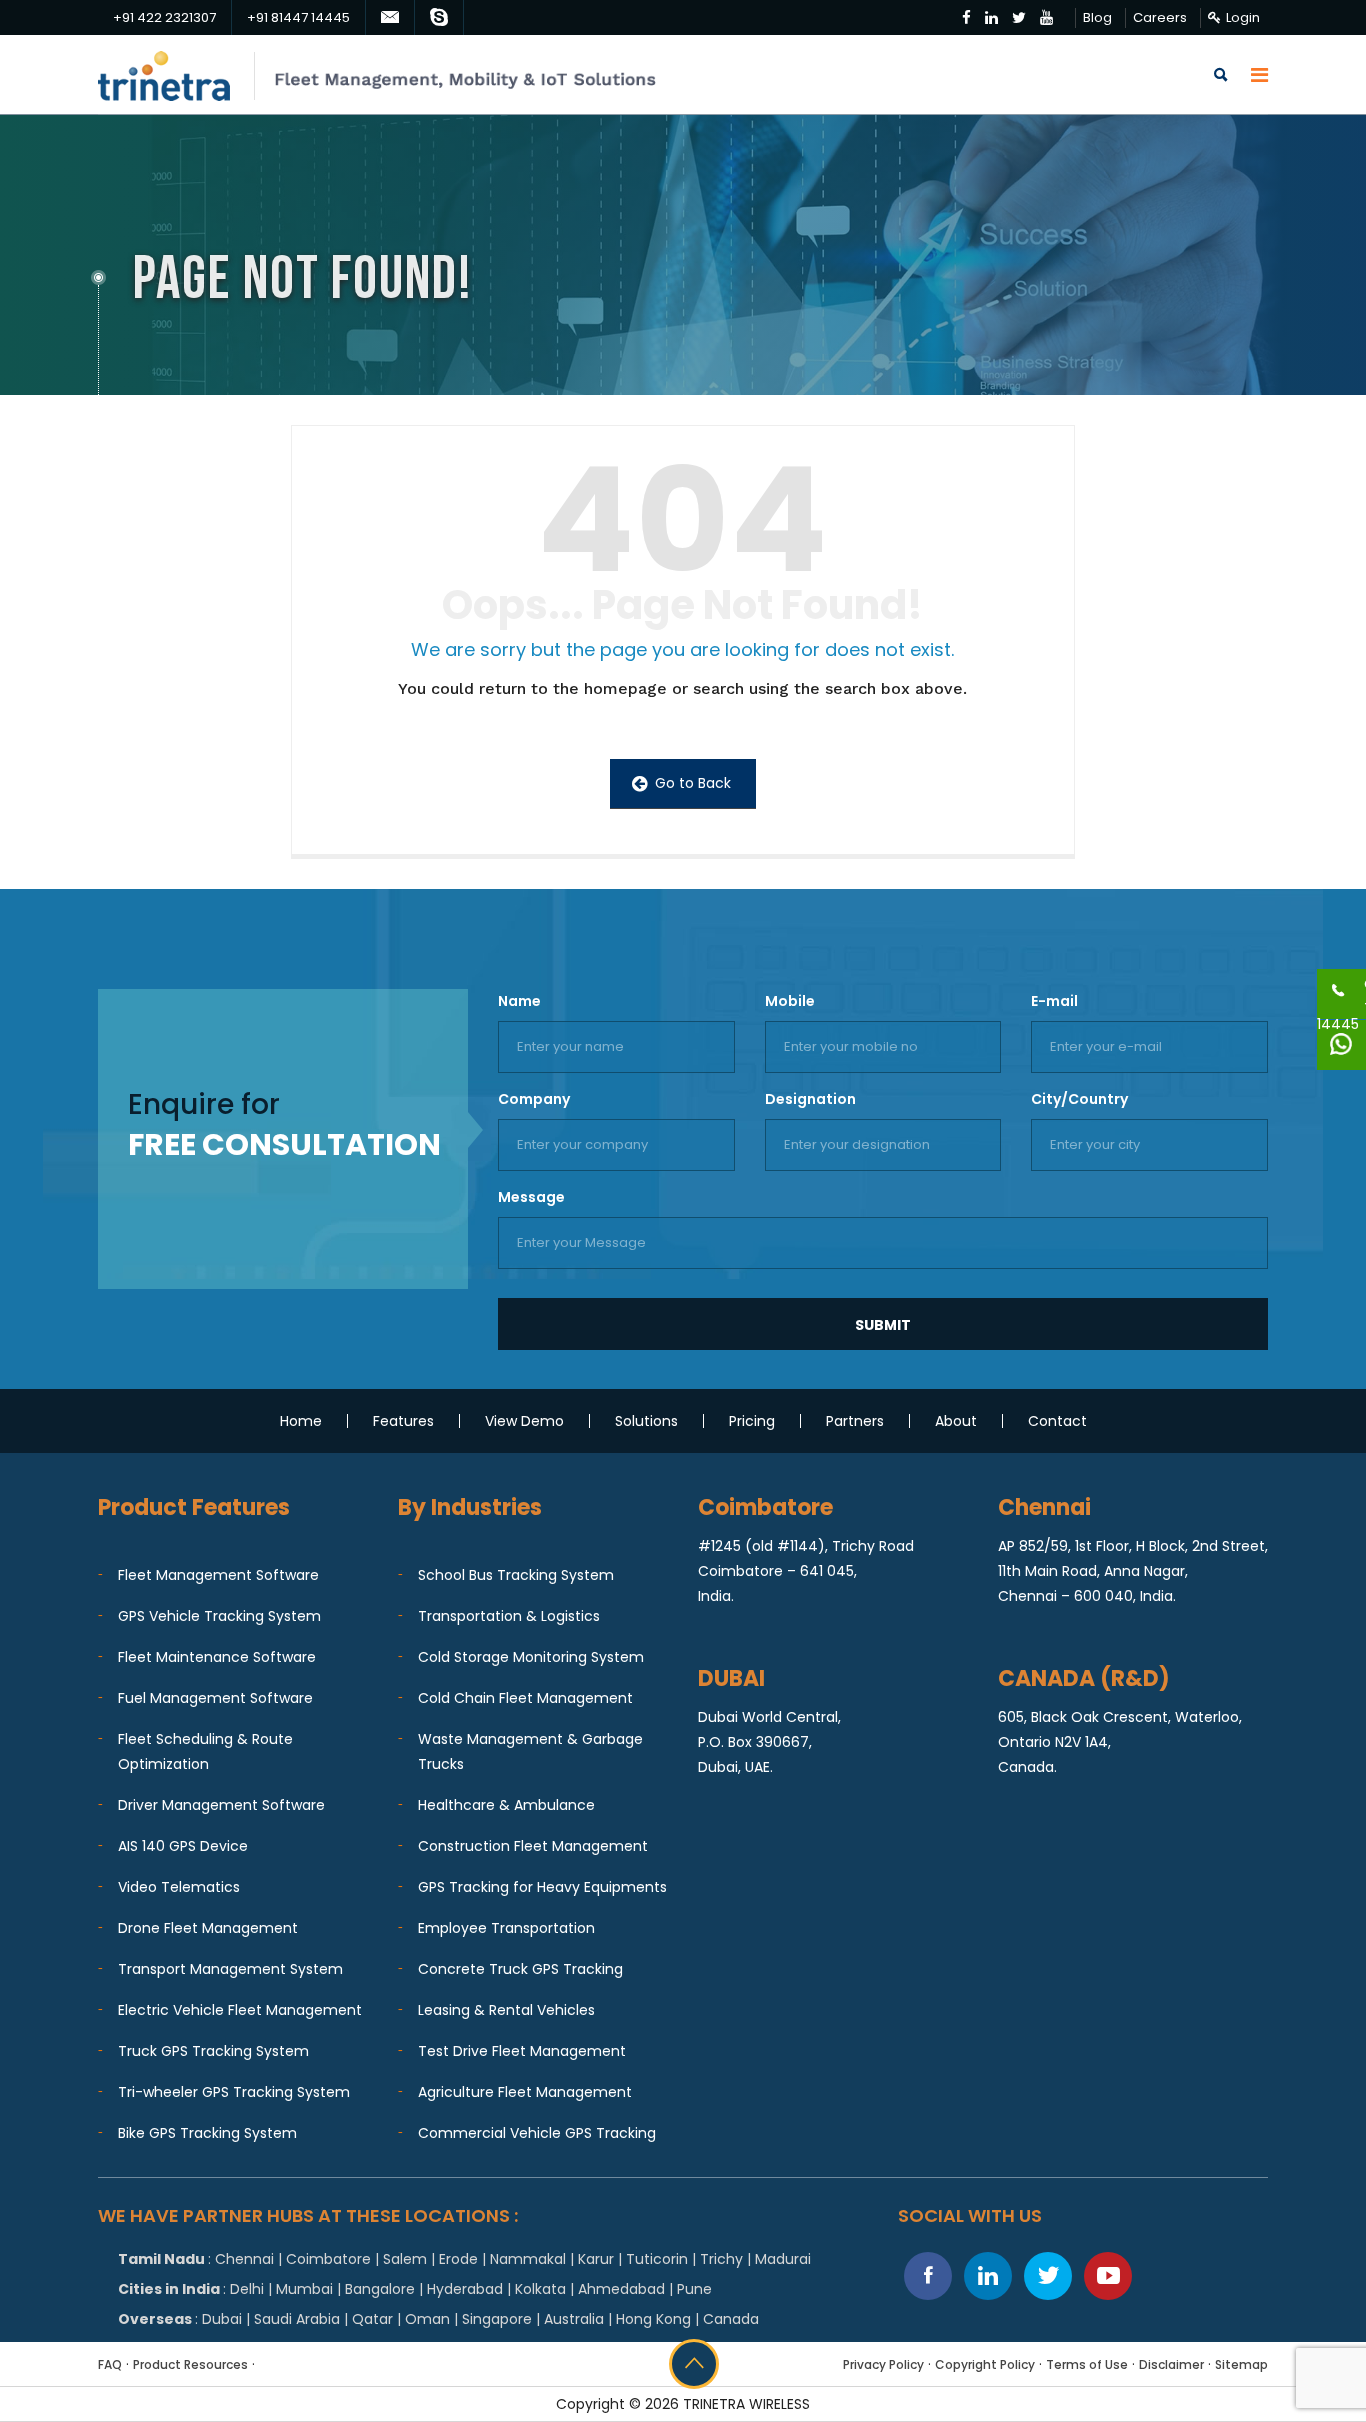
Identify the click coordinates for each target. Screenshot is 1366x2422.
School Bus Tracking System (516, 1575)
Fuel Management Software (215, 1698)
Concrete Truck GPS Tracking (520, 1969)
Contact (1057, 1421)
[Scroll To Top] (694, 2364)
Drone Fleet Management (208, 1928)
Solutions (646, 1421)
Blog (1097, 17)
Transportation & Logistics (509, 1616)
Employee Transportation (506, 1928)
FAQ (110, 2364)
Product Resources (190, 2364)
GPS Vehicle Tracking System (219, 1616)
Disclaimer (1171, 2364)
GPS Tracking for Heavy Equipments (542, 1887)
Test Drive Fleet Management (522, 2051)
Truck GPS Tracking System (213, 2051)
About (956, 1421)
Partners (855, 1421)
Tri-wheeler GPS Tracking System (234, 2092)
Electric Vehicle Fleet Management (240, 2010)
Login (1243, 17)
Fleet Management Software (218, 1575)
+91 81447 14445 (298, 17)
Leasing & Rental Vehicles (506, 2010)
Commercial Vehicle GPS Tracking (537, 2133)
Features (403, 1421)
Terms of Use (1087, 2364)
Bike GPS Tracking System (207, 2133)
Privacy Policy (883, 2364)
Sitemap (1241, 2364)
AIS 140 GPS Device (183, 1846)
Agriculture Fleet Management (525, 2092)
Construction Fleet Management (533, 1846)
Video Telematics (179, 1887)
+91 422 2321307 (164, 17)
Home (301, 1421)
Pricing (752, 1421)
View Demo (524, 1421)
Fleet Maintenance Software (217, 1657)
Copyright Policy (985, 2364)
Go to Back (691, 783)
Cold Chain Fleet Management (525, 1698)
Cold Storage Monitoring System (531, 1657)
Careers (1160, 17)
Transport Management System (230, 1969)
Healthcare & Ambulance (506, 1805)
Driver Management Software (221, 1805)
